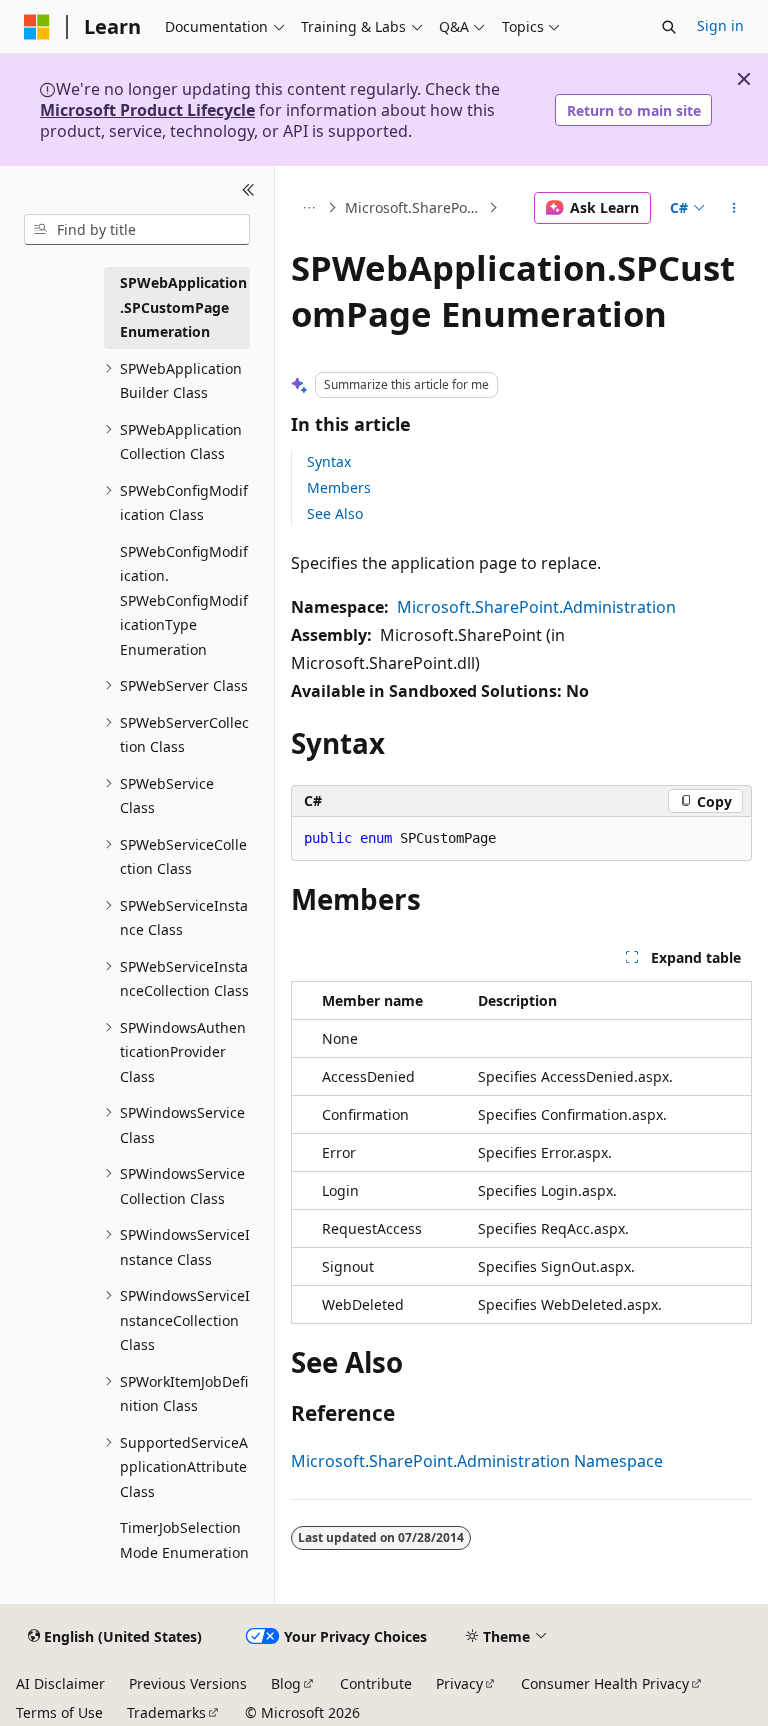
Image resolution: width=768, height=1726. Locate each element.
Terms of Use (59, 1712)
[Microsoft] (37, 27)
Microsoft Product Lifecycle (147, 110)
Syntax (329, 461)
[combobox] (137, 230)
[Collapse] (248, 190)
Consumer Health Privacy (605, 1683)
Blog (286, 1683)
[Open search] (669, 27)
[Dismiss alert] (744, 79)
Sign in (720, 25)
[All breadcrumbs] (308, 208)
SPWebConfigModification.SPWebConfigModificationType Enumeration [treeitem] (184, 600)
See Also (335, 513)
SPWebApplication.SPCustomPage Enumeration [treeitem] (183, 307)
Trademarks (166, 1712)
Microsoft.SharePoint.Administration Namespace (415, 207)
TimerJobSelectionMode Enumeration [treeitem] (184, 1540)
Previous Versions (188, 1683)
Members (339, 487)
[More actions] (734, 208)
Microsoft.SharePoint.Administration (536, 607)
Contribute (376, 1683)
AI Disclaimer (60, 1683)
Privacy (459, 1683)
